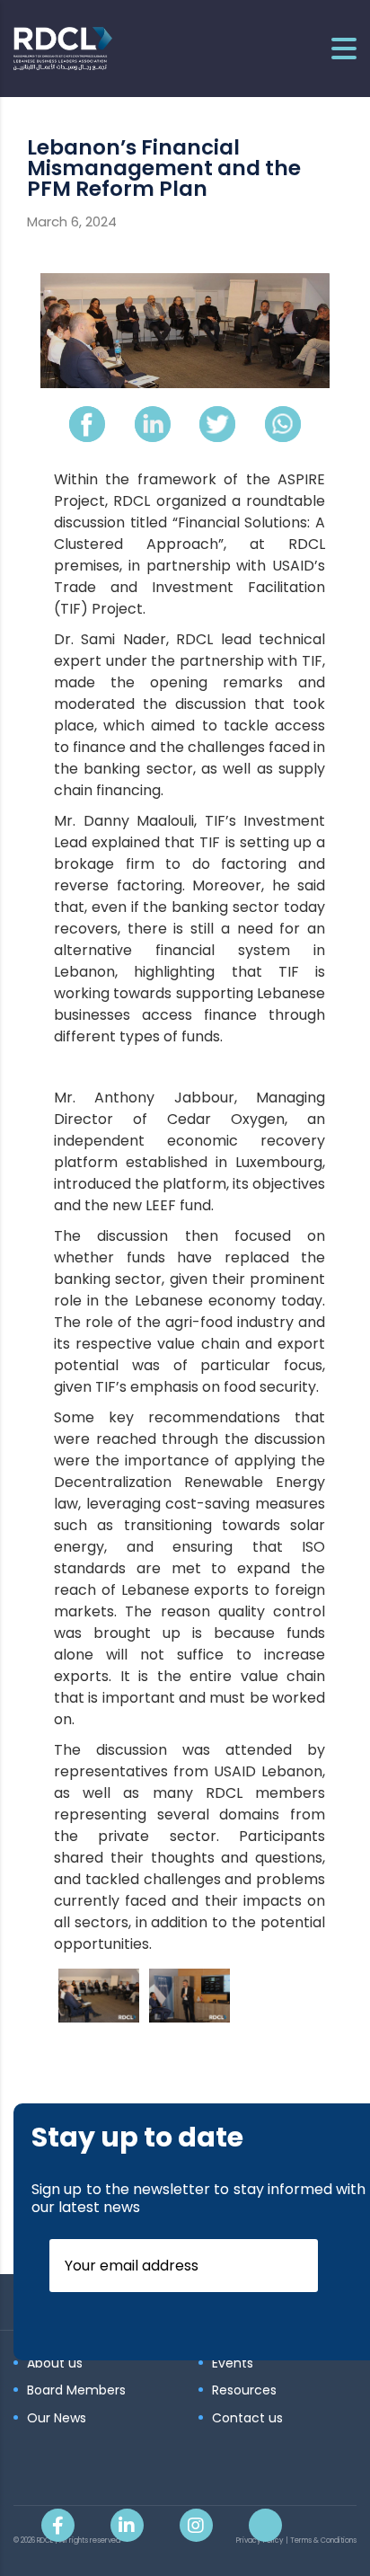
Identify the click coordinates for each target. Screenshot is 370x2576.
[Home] (63, 47)
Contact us (247, 2419)
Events (233, 2364)
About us (55, 2364)
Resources (244, 2391)
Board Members (76, 2391)
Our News (57, 2419)
